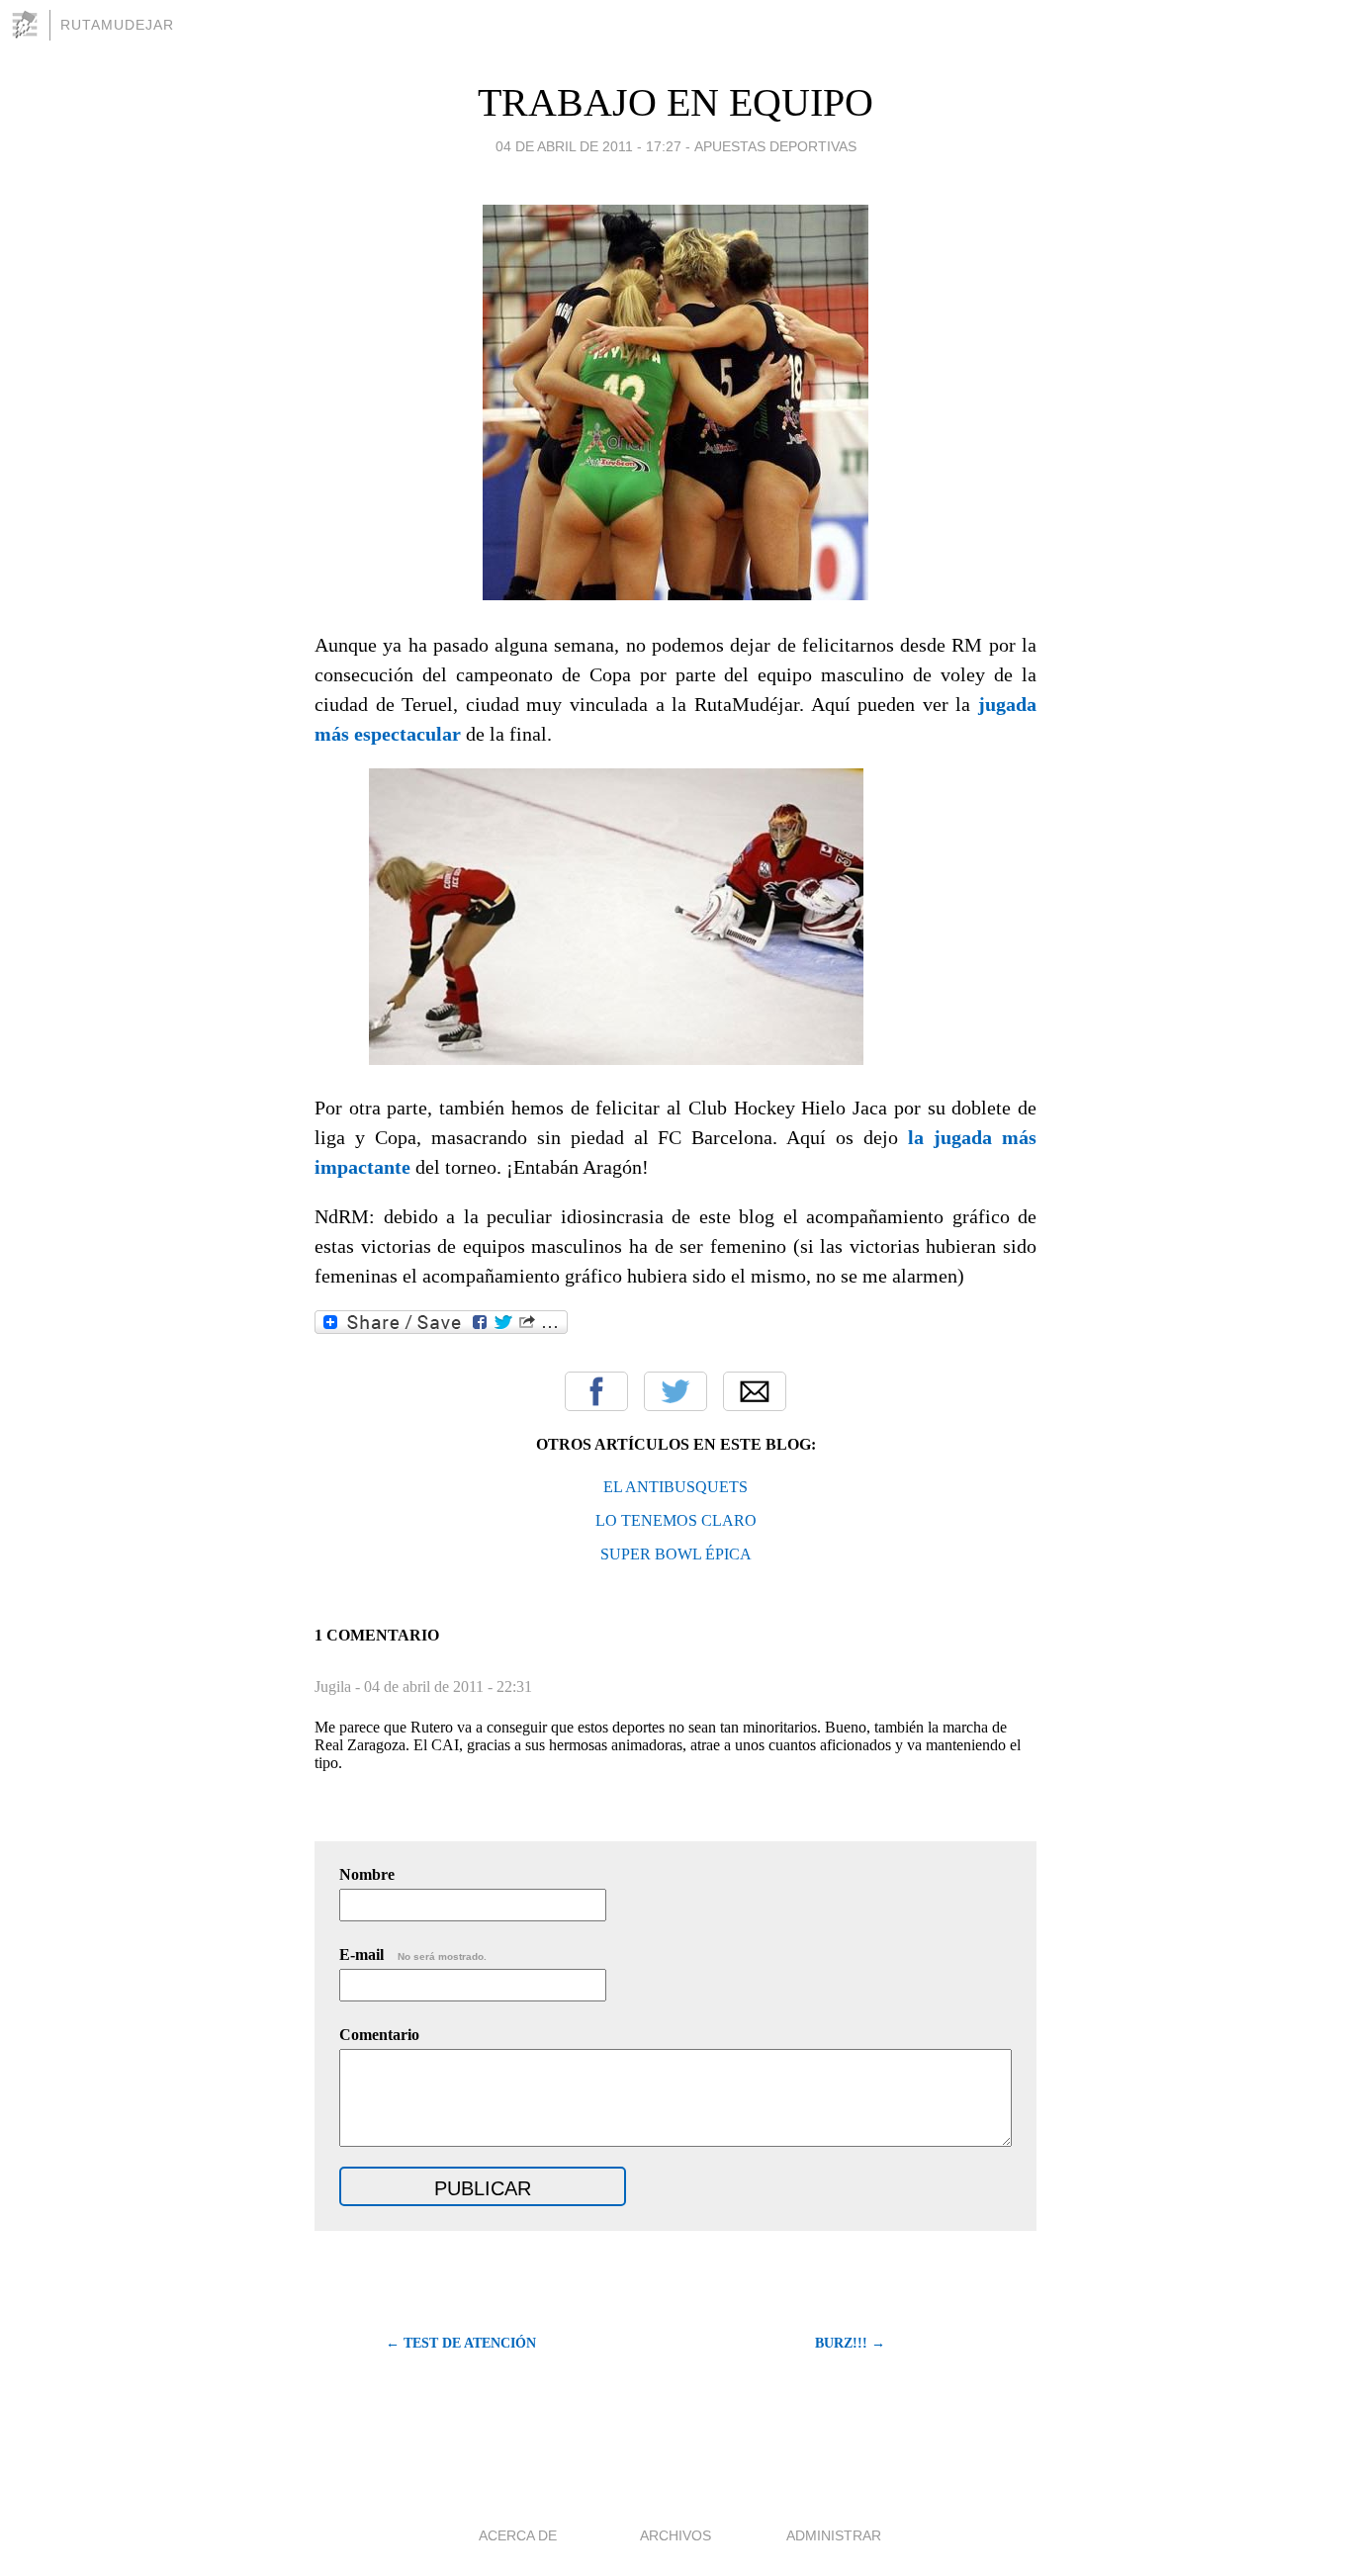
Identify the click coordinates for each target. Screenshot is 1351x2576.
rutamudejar (117, 25)
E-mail (413, 1954)
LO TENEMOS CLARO (676, 1520)
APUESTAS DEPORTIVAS (775, 146)
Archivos (675, 2535)
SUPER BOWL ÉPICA (676, 1554)
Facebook (596, 1391)
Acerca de (518, 2535)
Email (755, 1391)
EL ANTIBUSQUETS (675, 1487)
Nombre (367, 1874)
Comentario (379, 2035)
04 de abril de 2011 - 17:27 (588, 146)
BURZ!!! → (850, 2343)
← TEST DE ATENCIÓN (461, 2343)
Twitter (675, 1391)
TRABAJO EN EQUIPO (675, 102)
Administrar (834, 2535)
